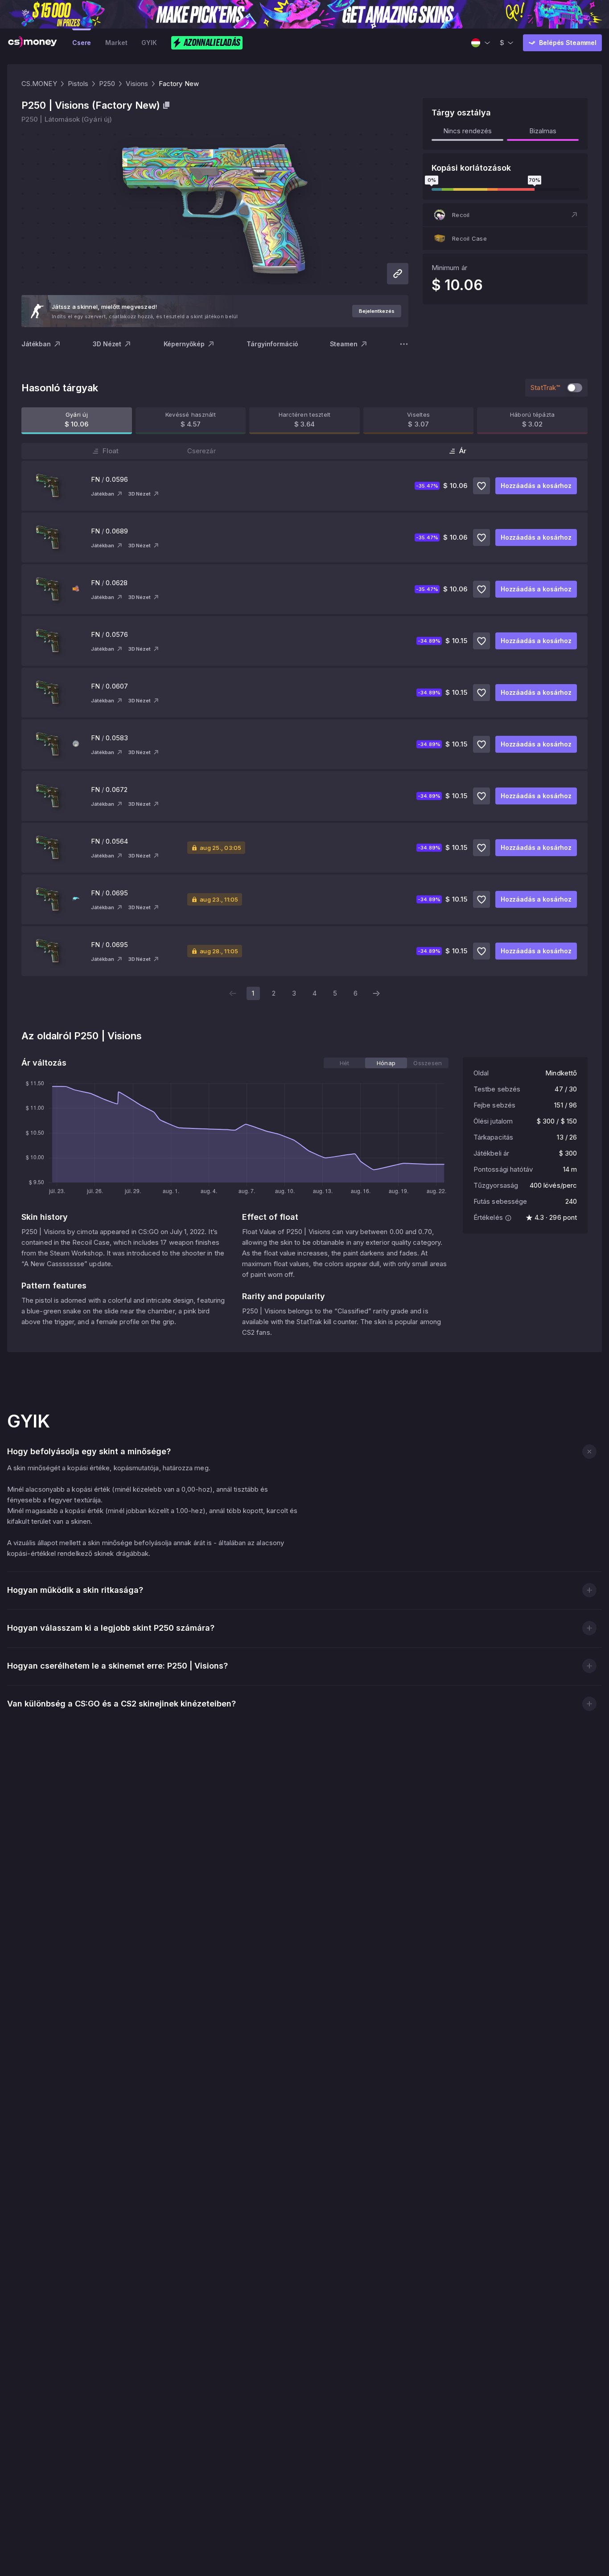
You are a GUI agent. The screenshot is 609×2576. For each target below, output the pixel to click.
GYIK (149, 43)
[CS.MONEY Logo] (33, 43)
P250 (107, 84)
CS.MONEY (39, 84)
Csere (82, 43)
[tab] (344, 1063)
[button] (505, 215)
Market (116, 43)
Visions (137, 84)
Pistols (78, 84)
